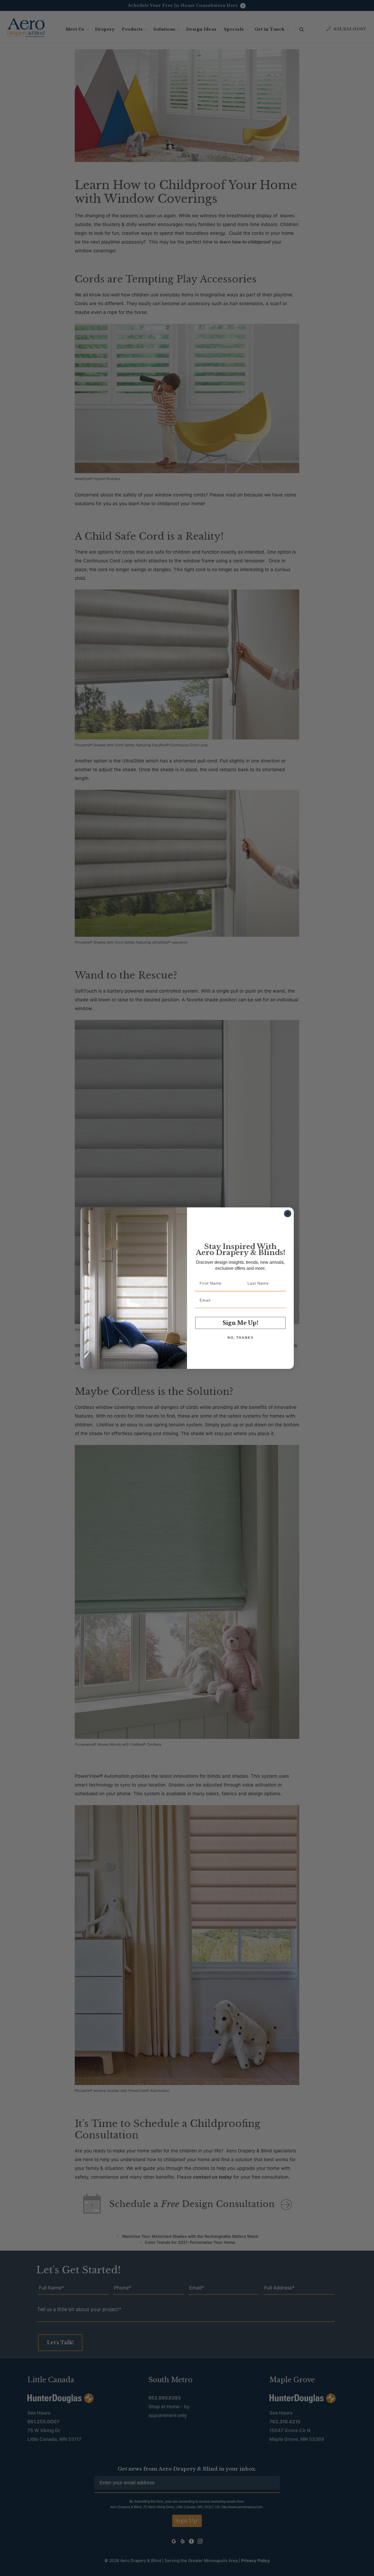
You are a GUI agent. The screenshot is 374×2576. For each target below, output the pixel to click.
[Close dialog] (288, 1214)
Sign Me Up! (241, 1323)
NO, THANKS (241, 1338)
